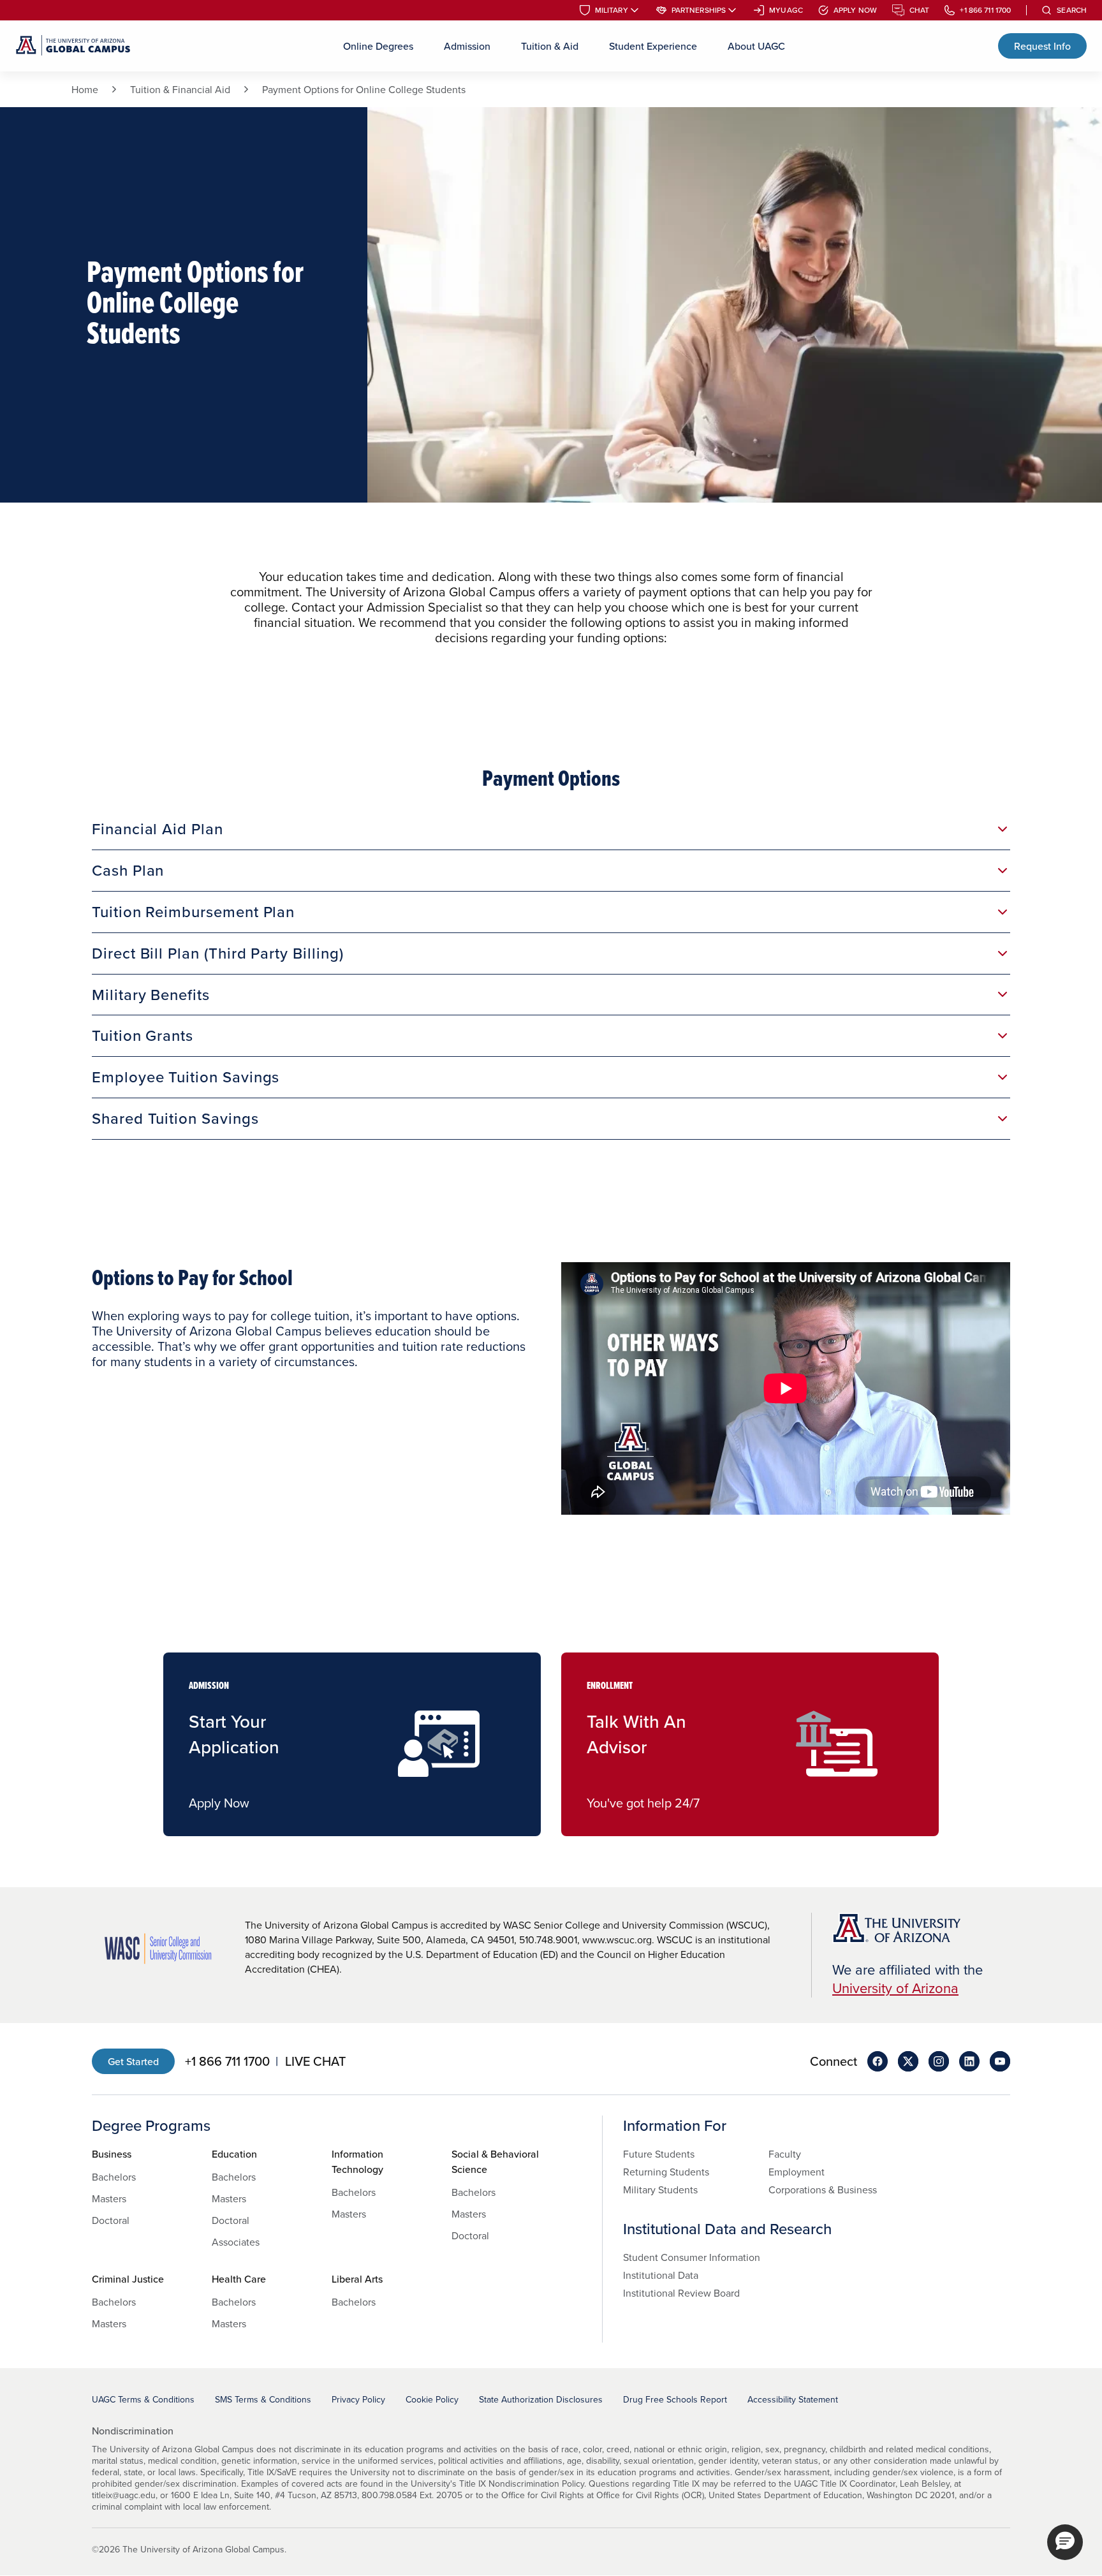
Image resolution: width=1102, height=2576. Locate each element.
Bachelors (114, 2177)
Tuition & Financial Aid (180, 89)
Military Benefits (151, 994)
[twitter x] (908, 2061)
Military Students (660, 2190)
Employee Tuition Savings (186, 1077)
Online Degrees (378, 46)
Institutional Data (661, 2275)
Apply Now (855, 10)
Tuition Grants (143, 1035)
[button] (1065, 2542)
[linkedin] (969, 2061)
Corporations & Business (823, 2190)
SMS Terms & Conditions (263, 2399)
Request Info (1042, 46)
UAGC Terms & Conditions (143, 2399)
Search (1072, 10)
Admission (467, 46)
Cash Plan (128, 870)
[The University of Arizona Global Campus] (73, 46)
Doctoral (111, 2220)
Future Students (659, 2154)
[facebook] (878, 2061)
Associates (236, 2242)
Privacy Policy (358, 2399)
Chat (919, 10)
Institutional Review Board (681, 2293)
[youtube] (1000, 2061)
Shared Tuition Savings (175, 1118)
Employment (797, 2172)
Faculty (785, 2154)
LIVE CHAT (315, 2061)
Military (612, 10)
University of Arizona (895, 1988)
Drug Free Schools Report (675, 2399)
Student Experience (653, 46)
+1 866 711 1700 (985, 10)
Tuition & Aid (550, 46)
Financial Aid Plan (158, 828)
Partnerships (699, 10)
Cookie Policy (432, 2399)
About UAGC (756, 46)
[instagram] (939, 2061)
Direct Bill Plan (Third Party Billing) (217, 953)
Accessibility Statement (793, 2399)
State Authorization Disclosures (541, 2399)
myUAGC (786, 10)
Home (85, 89)
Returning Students (666, 2172)
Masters (109, 2198)
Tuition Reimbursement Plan (193, 911)
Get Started (133, 2061)
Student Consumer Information (692, 2257)
